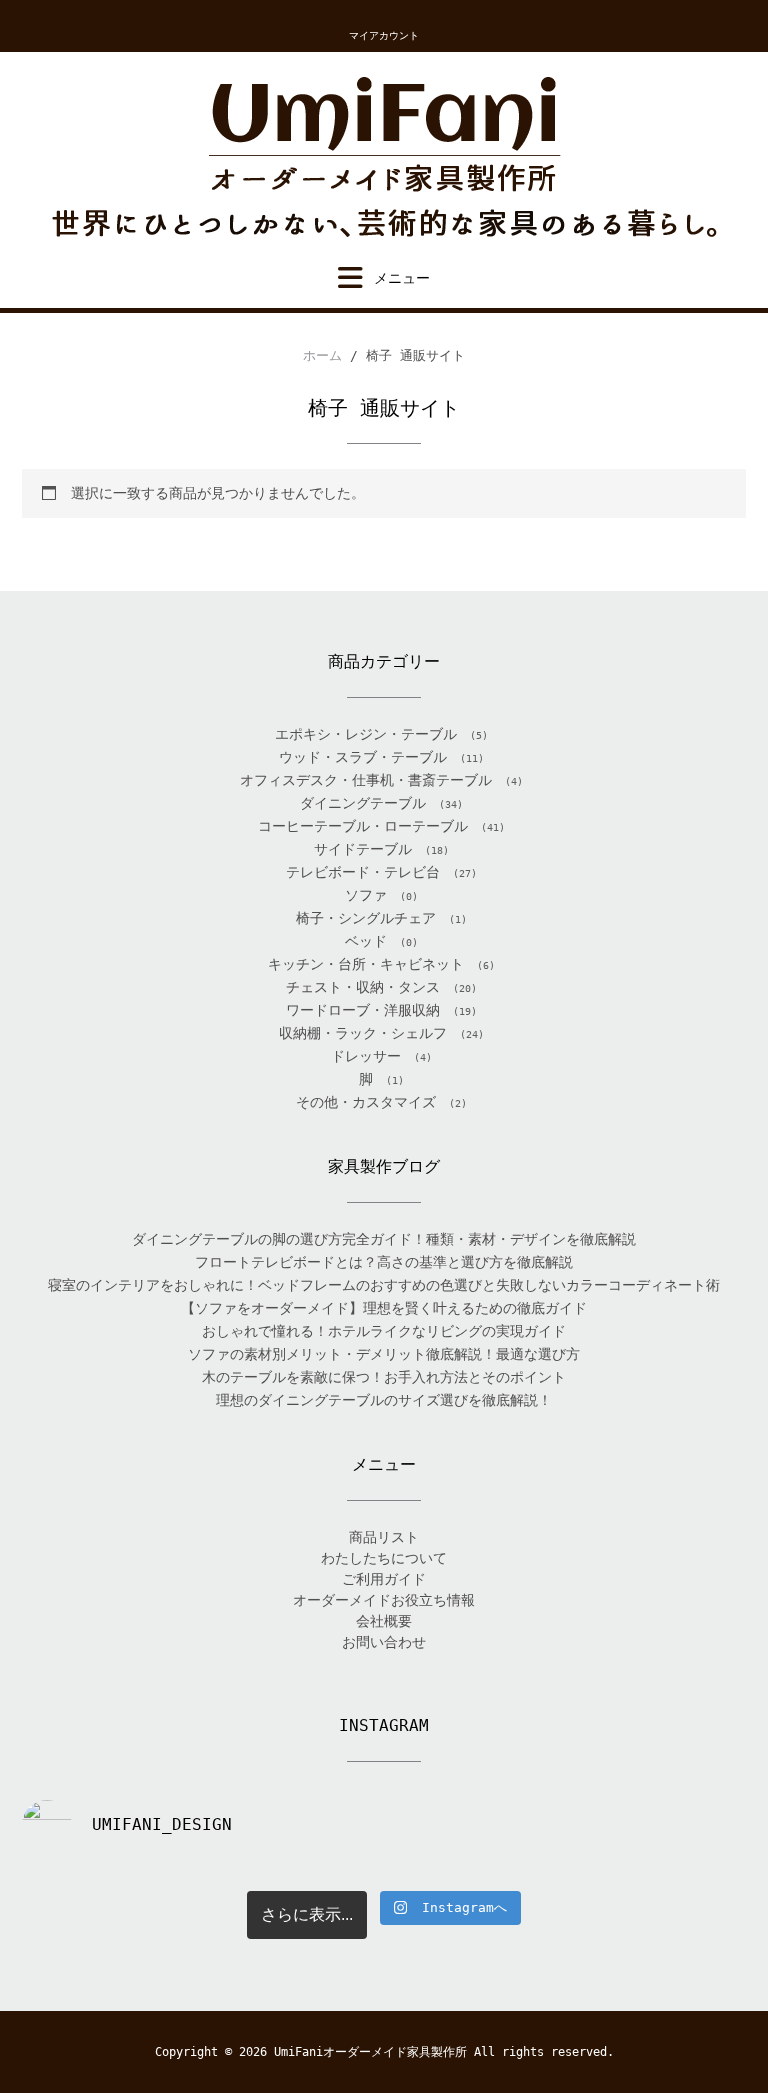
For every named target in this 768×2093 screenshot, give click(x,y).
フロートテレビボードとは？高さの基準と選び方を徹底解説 (384, 1262)
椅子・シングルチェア (366, 918)
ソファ (366, 895)
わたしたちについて (384, 1558)
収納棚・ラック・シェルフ (363, 1033)
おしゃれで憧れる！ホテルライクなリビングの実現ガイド (384, 1331)
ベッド (366, 941)
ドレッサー (366, 1056)
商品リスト (384, 1537)
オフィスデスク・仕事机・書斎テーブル (366, 780)
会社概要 (384, 1621)
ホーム (322, 355)
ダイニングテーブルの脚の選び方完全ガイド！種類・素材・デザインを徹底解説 (384, 1239)
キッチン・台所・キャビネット (366, 964)
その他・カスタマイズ (366, 1102)
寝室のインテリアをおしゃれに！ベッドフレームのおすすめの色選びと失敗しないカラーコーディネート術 (384, 1285)
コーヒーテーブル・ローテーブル (363, 826)
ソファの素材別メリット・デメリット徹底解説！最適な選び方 (384, 1354)
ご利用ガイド (384, 1579)
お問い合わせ (384, 1642)
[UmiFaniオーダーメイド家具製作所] (384, 158)
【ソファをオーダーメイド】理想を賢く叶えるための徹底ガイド (384, 1308)
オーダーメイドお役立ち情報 (384, 1600)
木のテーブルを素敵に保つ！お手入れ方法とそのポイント (384, 1377)
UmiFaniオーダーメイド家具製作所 (370, 2052)
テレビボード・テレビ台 (363, 872)
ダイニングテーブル (363, 803)
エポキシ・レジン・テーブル (366, 734)
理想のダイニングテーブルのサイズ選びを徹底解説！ (384, 1400)
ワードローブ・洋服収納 (363, 1010)
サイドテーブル (363, 849)
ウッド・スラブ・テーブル (363, 757)
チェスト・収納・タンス (363, 987)
